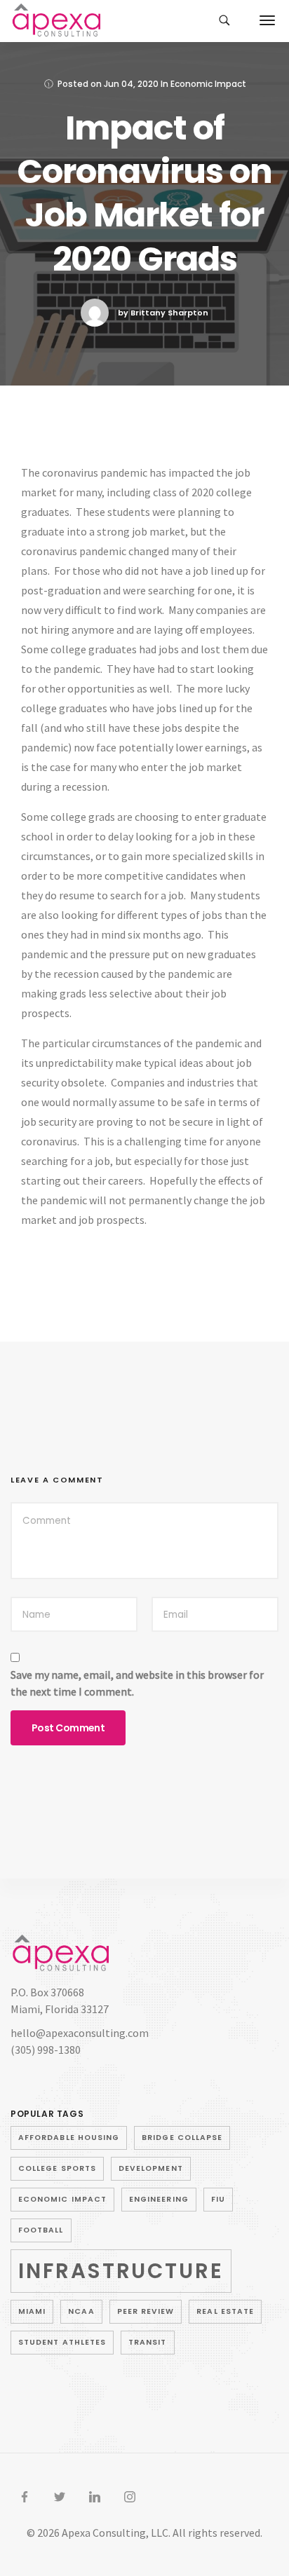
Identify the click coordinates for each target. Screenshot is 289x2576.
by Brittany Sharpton (163, 313)
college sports (57, 2168)
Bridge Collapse (182, 2138)
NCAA (81, 2311)
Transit (147, 2342)
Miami (32, 2311)
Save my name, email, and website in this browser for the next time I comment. (137, 1683)
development (151, 2168)
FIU (218, 2199)
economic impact (62, 2199)
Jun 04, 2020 (131, 84)
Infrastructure (121, 2271)
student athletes (62, 2342)
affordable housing (69, 2138)
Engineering (159, 2199)
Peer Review (146, 2311)
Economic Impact (208, 84)
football (41, 2230)
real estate (225, 2311)
